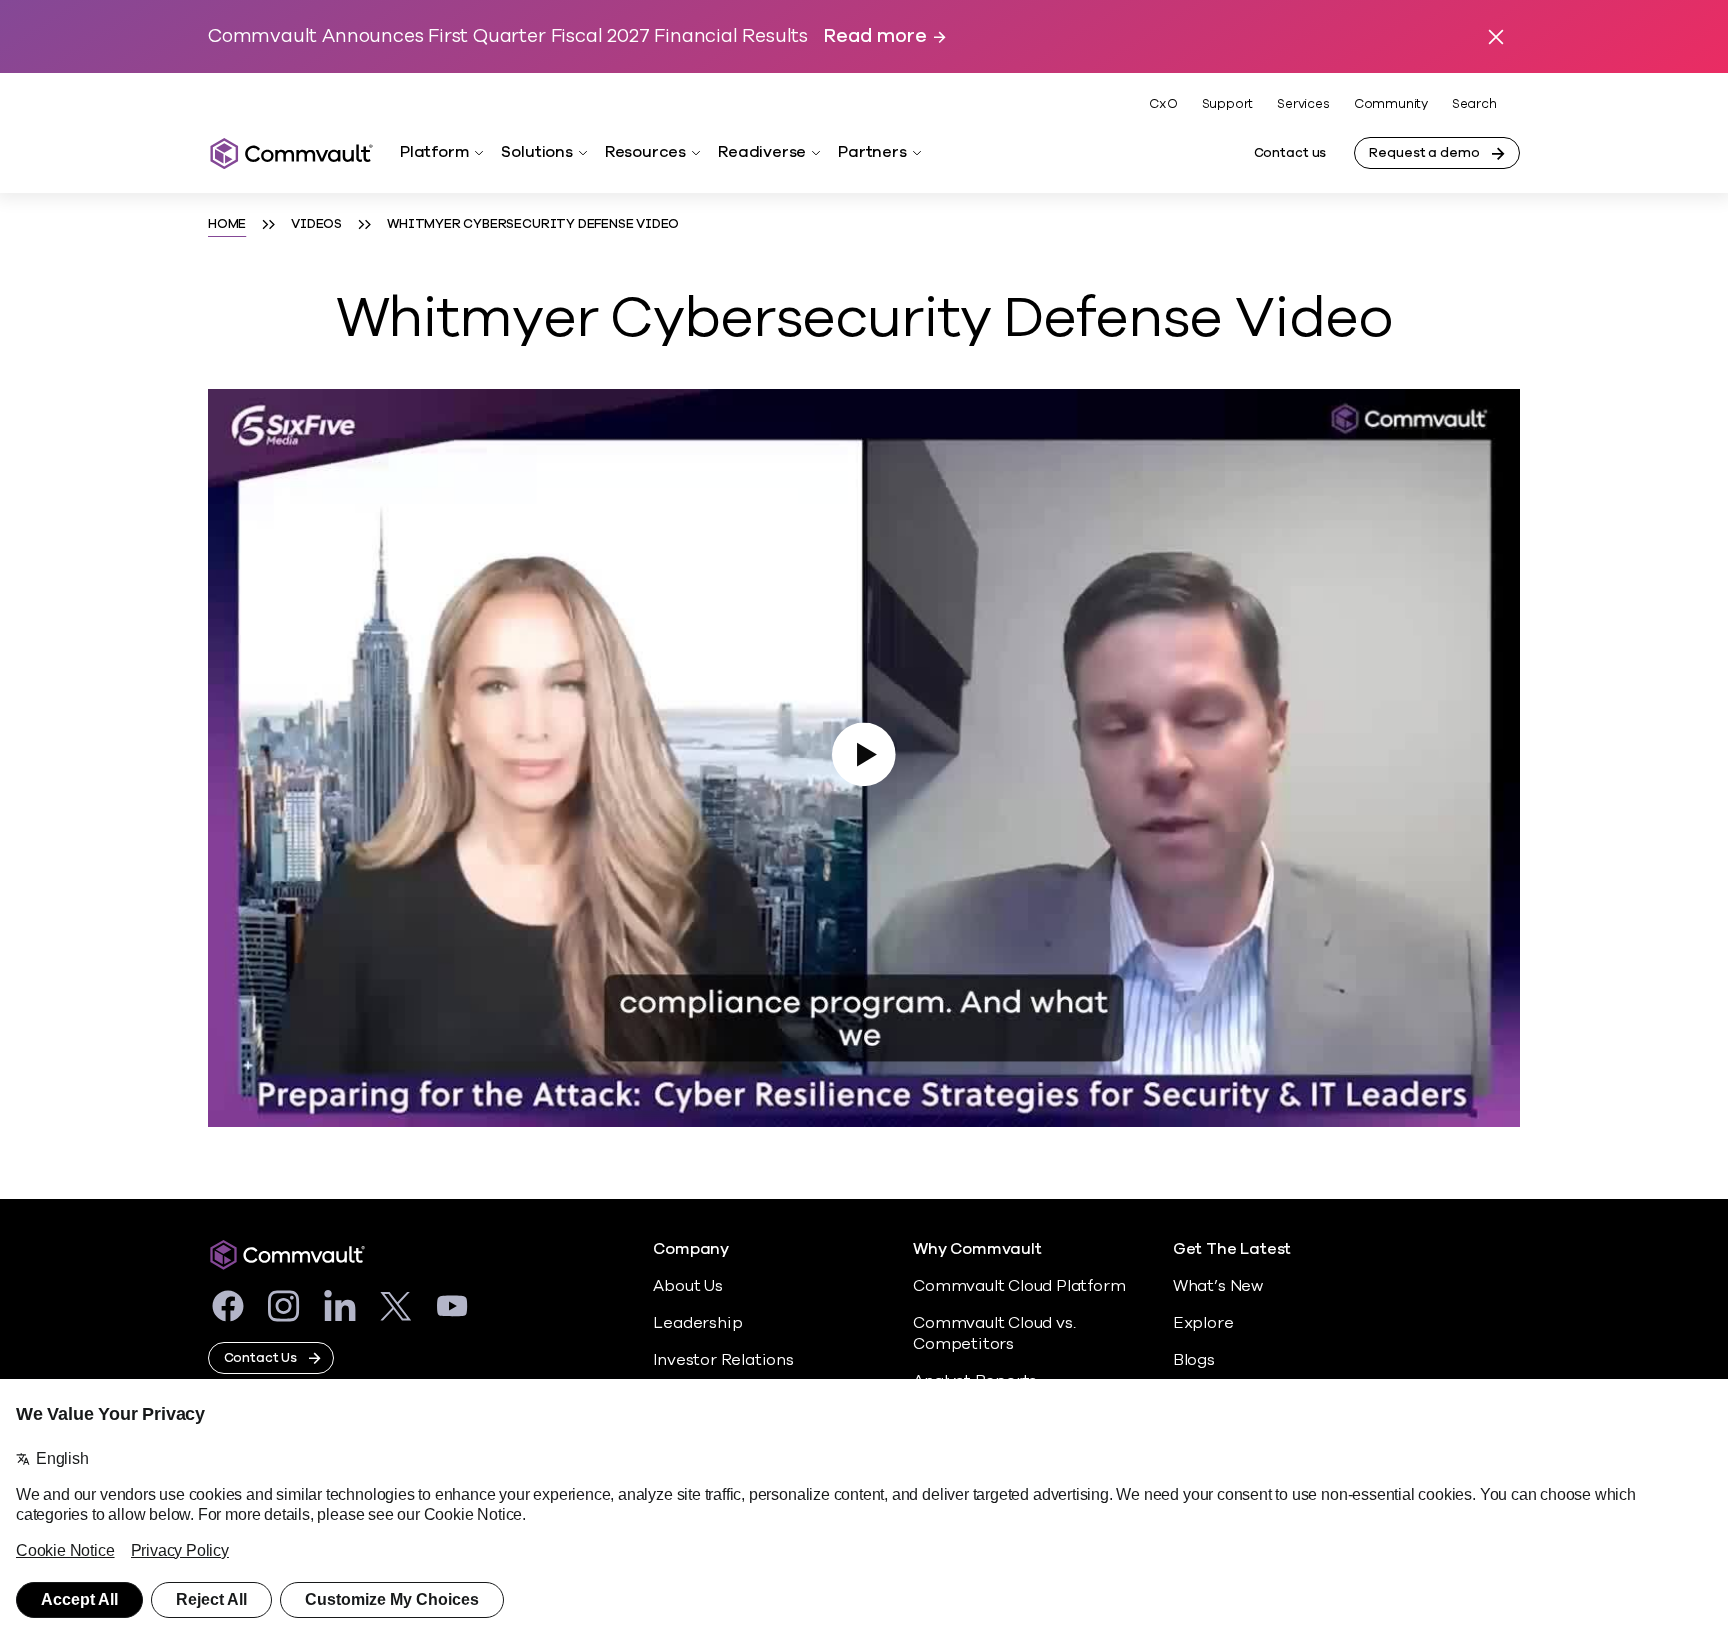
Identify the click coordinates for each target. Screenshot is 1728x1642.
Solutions (536, 152)
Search (1474, 104)
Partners (872, 152)
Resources (645, 152)
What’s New (1218, 1286)
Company (691, 1249)
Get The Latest (1232, 1249)
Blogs (1194, 1360)
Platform (434, 152)
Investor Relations (723, 1360)
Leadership (697, 1323)
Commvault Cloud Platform (1019, 1286)
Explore (1203, 1323)
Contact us (1290, 153)
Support (1228, 104)
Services (1303, 104)
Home (227, 224)
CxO (1163, 104)
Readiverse (762, 152)
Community (1391, 104)
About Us (687, 1286)
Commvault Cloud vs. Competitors (994, 1333)
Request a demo (1424, 153)
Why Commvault (977, 1249)
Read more (875, 36)
